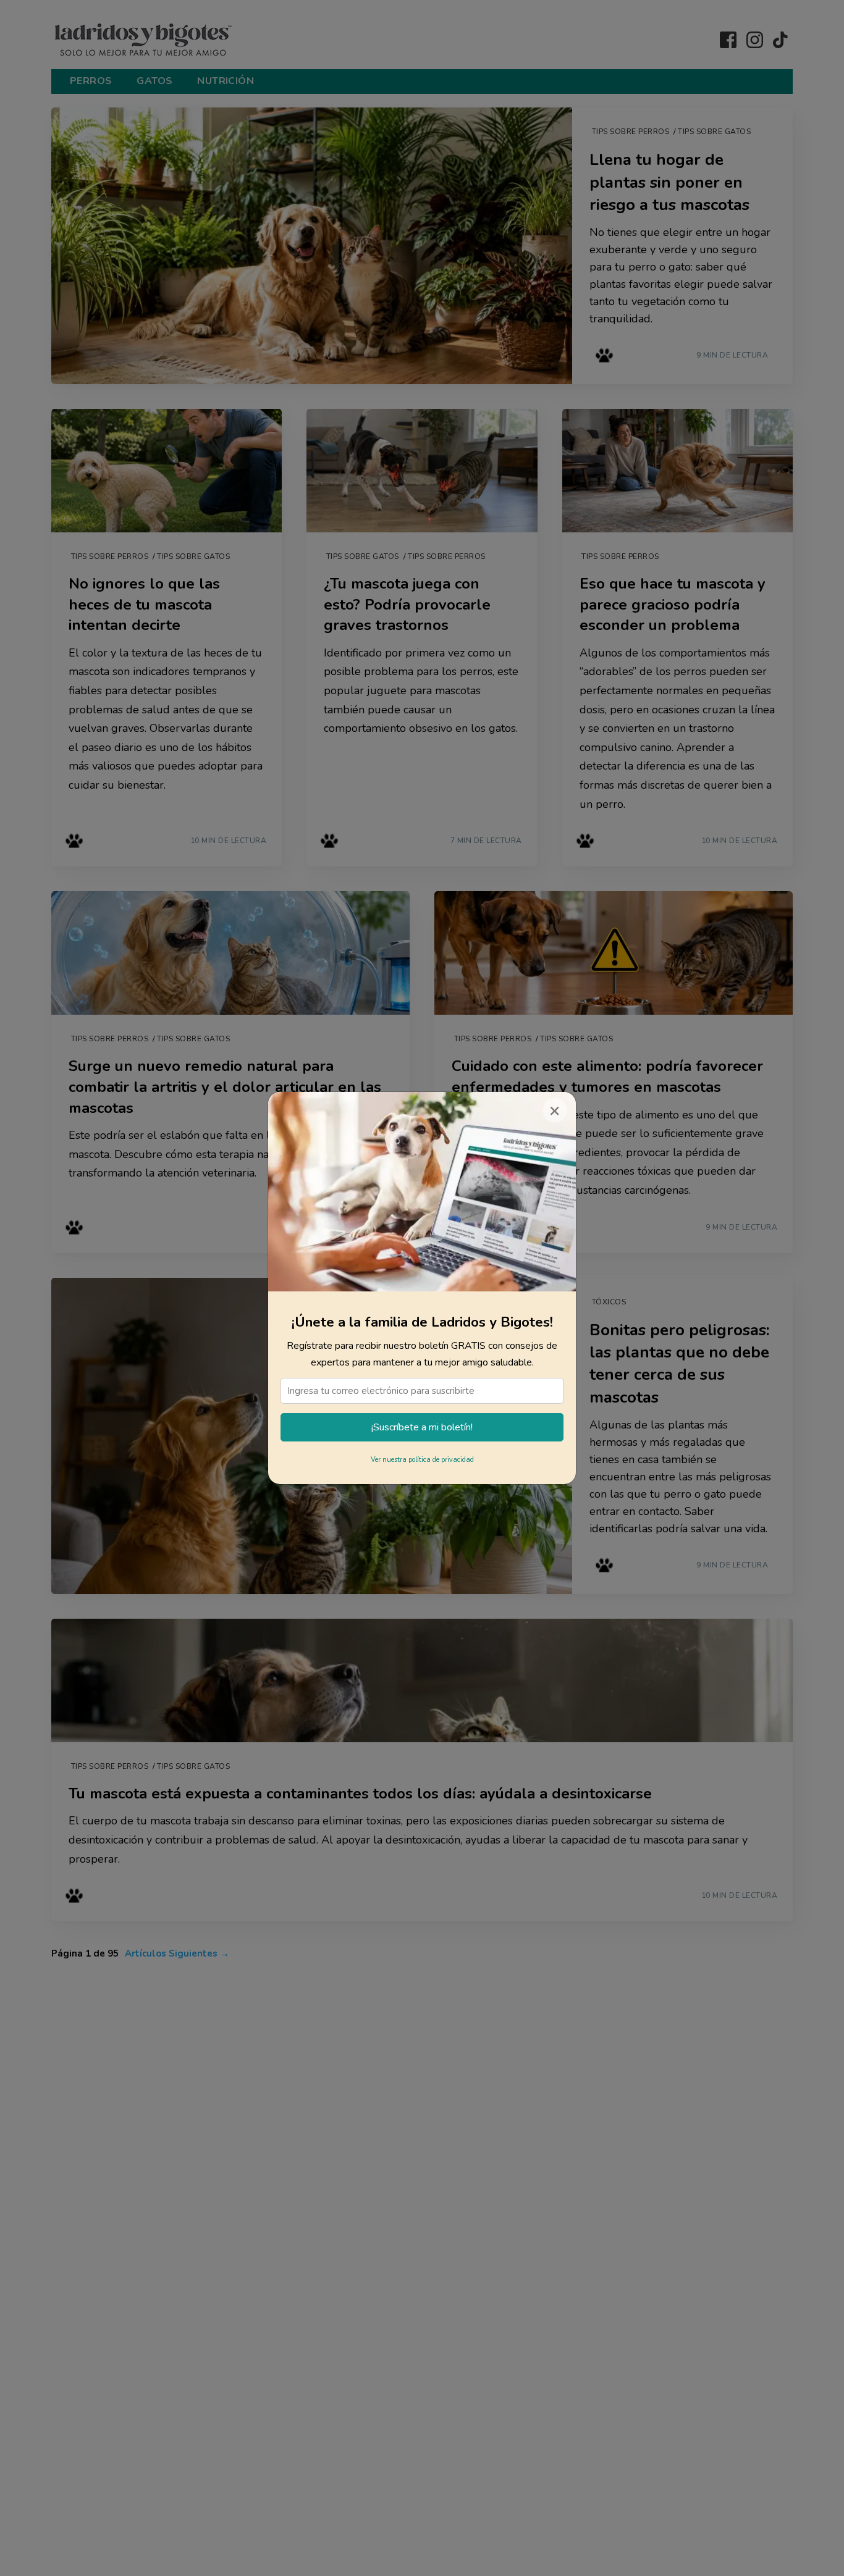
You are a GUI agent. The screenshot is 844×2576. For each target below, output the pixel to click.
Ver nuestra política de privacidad (422, 1460)
